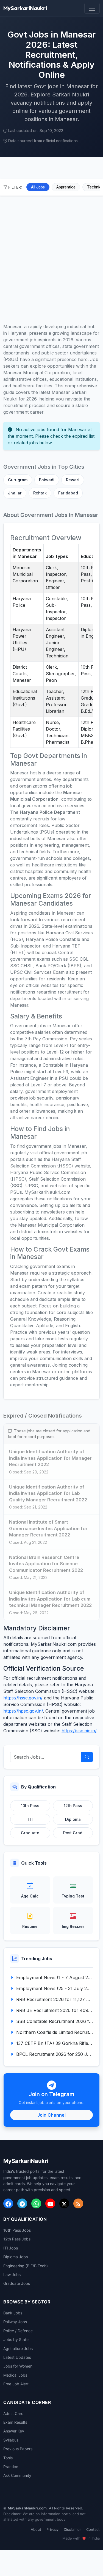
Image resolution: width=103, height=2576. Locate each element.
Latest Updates (17, 2357)
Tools (8, 2458)
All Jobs (38, 187)
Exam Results (15, 2422)
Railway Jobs (15, 2322)
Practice (11, 2467)
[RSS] (78, 2203)
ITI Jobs (11, 2248)
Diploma (73, 1819)
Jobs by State (16, 2339)
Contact (93, 2529)
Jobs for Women (18, 2366)
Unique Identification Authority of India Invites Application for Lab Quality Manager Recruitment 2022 (48, 1493)
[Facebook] (8, 2203)
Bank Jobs (13, 2313)
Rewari (73, 480)
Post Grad (73, 1833)
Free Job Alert (16, 2384)
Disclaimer (72, 2529)
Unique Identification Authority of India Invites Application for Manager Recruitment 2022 (50, 1458)
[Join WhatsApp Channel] (36, 2203)
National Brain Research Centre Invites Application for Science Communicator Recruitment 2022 (46, 1564)
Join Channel (51, 2115)
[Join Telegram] (22, 2203)
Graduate (30, 1833)
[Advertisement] (51, 257)
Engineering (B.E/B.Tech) (26, 2266)
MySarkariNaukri (25, 8)
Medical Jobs (15, 2375)
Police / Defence (18, 2331)
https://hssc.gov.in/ (23, 1698)
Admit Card (13, 2413)
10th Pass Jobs (17, 2230)
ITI (30, 1819)
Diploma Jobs (16, 2257)
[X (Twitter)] (64, 2203)
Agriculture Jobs (18, 2349)
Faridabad (68, 493)
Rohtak (40, 493)
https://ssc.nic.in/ (79, 1731)
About (36, 2529)
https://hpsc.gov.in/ (23, 1711)
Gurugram (18, 480)
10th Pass (30, 1806)
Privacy (52, 2529)
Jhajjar (15, 493)
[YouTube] (50, 2203)
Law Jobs (12, 2275)
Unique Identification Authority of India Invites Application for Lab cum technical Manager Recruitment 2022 (50, 1599)
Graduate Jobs (17, 2283)
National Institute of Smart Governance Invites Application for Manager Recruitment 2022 (48, 1528)
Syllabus (11, 2440)
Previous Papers (18, 2449)
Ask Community (17, 2475)
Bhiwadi (47, 480)
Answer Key (14, 2431)
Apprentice (66, 187)
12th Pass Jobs (17, 2239)
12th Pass (73, 1806)
